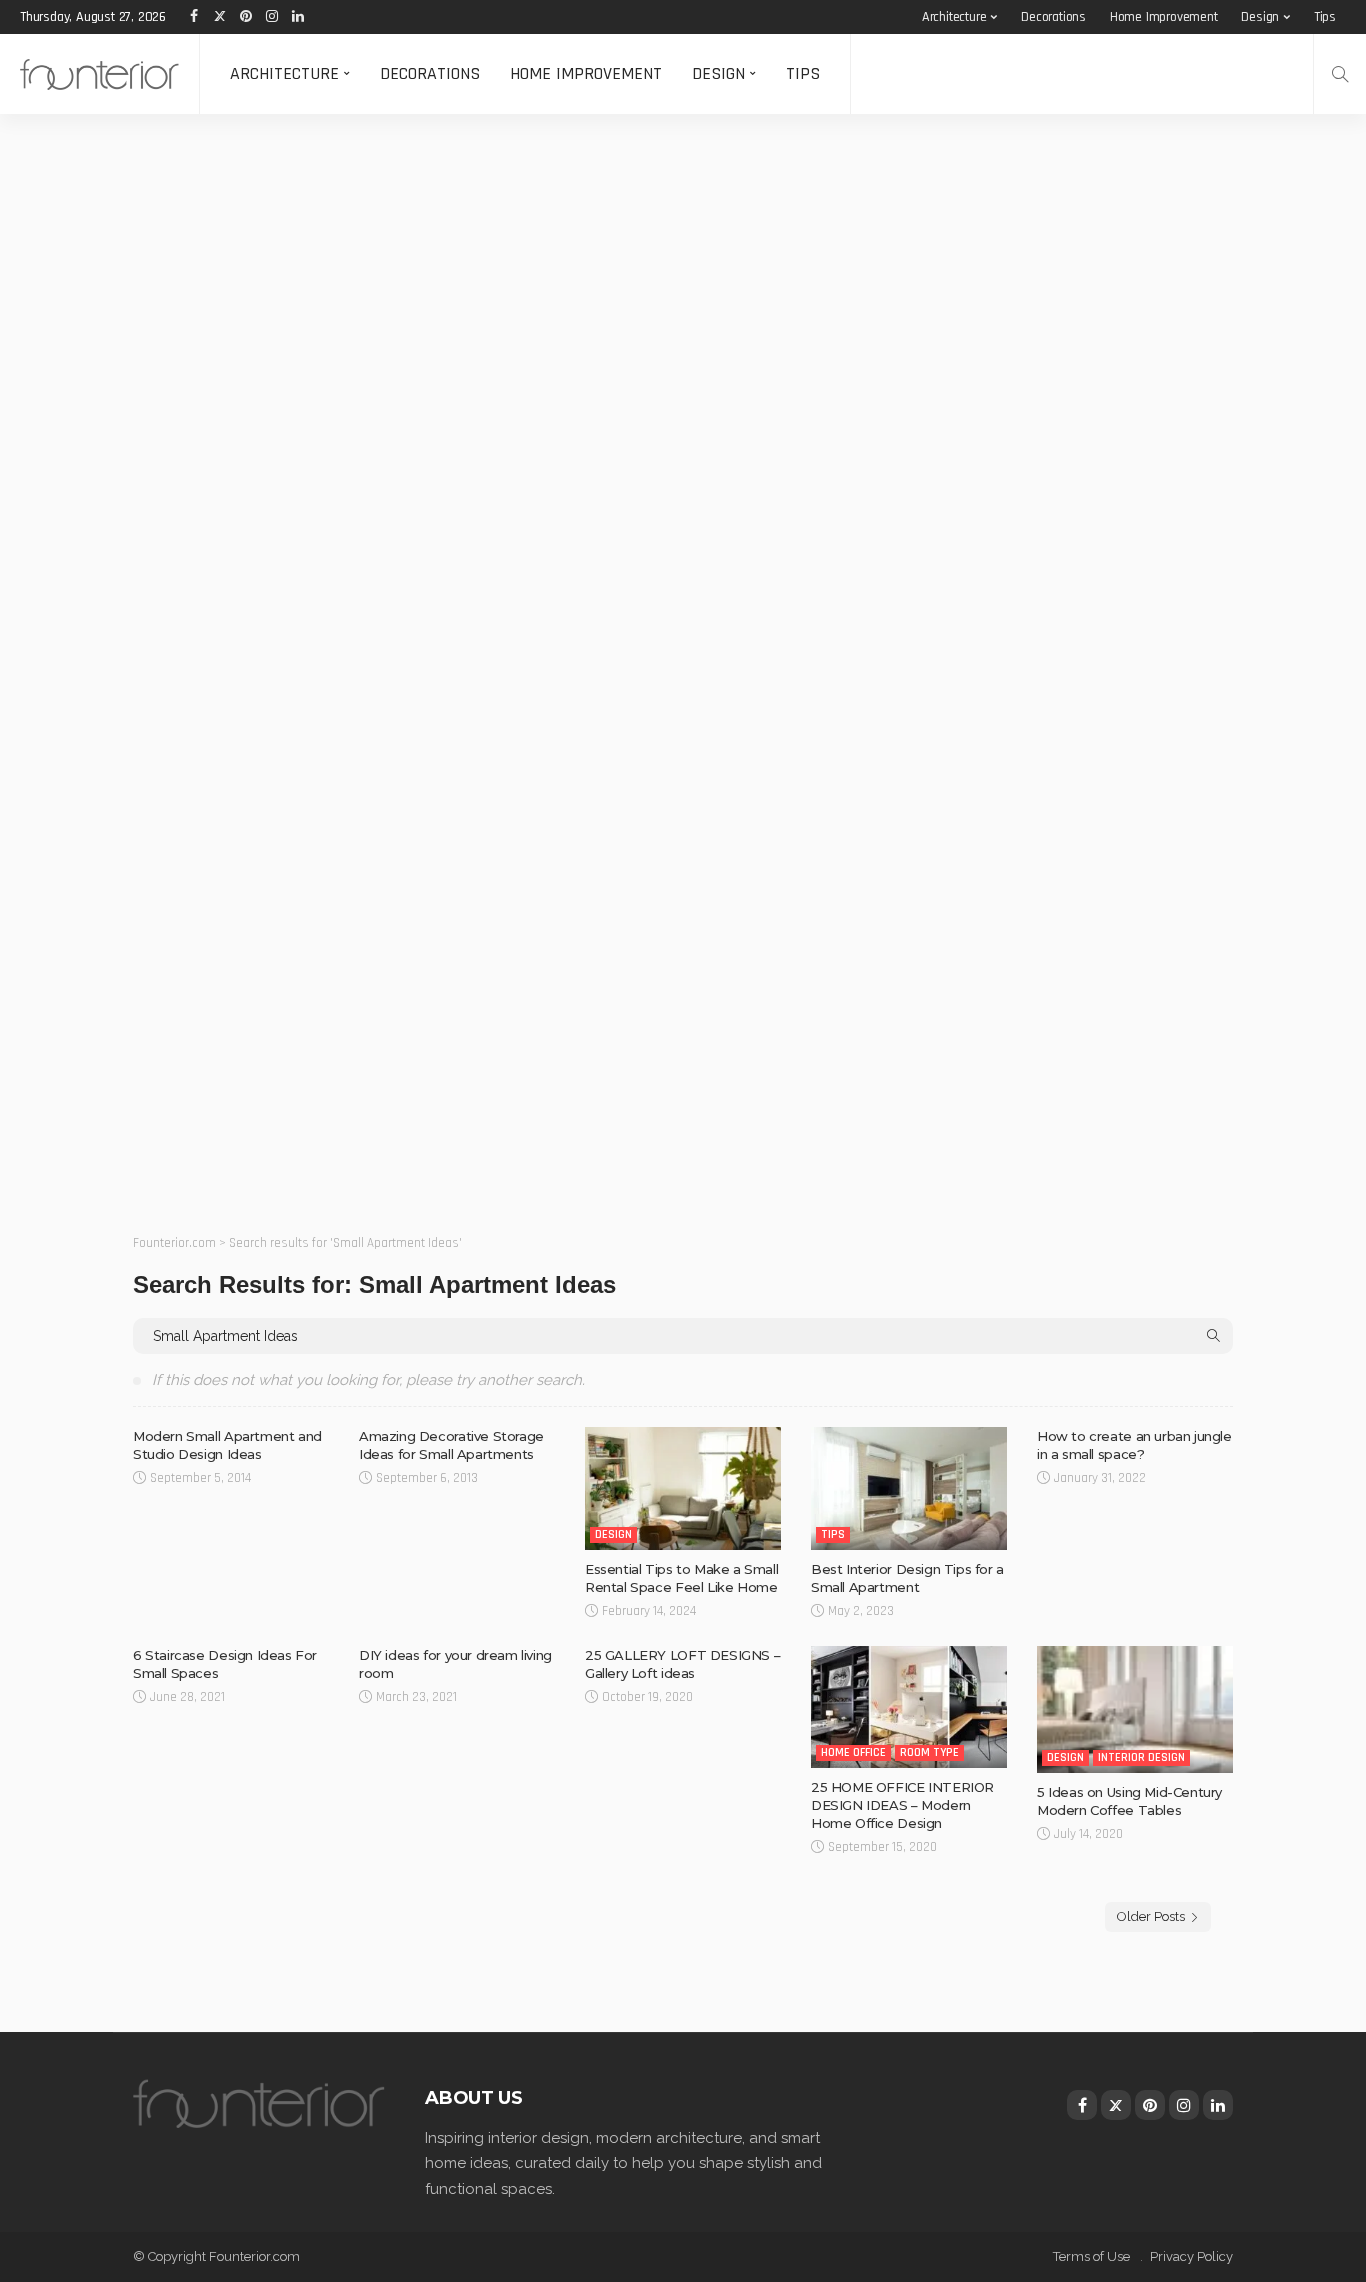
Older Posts (1151, 1916)
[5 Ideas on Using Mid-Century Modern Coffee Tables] (1135, 1709)
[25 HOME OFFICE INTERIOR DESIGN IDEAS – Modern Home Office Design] (909, 1707)
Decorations (1053, 17)
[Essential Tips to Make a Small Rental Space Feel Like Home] (683, 1488)
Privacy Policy (1191, 2256)
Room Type (929, 1752)
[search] (1340, 74)
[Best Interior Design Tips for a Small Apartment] (909, 1488)
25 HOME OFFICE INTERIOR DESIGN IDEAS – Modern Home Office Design (902, 1805)
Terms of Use (1091, 2256)
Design (1260, 17)
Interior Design (1141, 1757)
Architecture (954, 17)
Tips (1325, 17)
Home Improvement (1164, 17)
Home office (853, 1752)
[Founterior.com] (99, 74)
